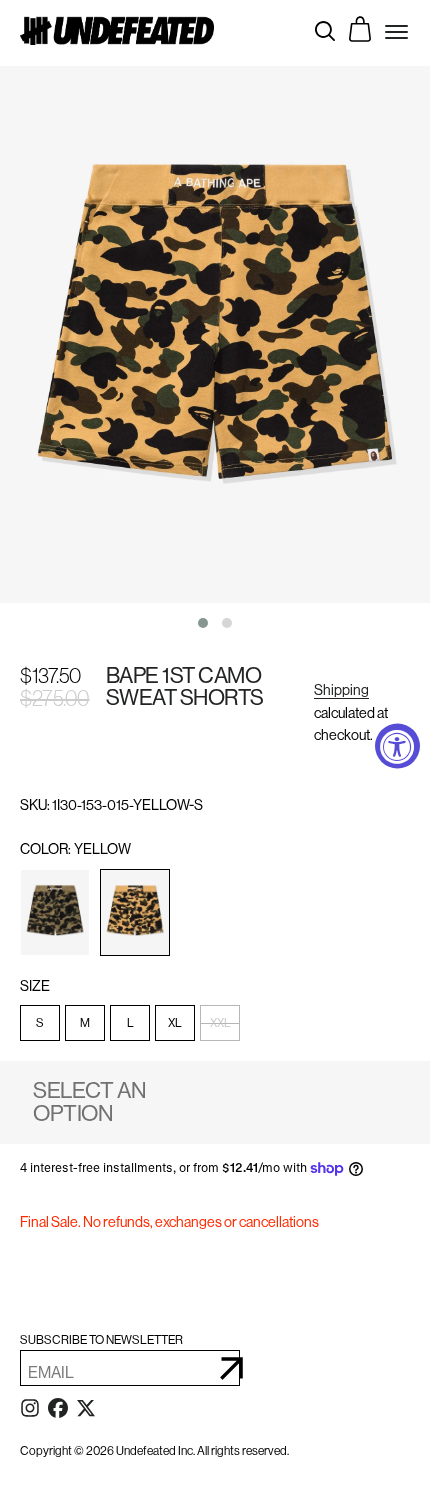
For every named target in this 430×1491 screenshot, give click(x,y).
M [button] (85, 1023)
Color (75, 849)
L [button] (130, 1023)
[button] (55, 912)
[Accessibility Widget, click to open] (397, 745)
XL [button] (175, 1023)
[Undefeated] (117, 30)
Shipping (341, 690)
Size (36, 986)
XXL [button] (220, 1023)
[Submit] (231, 1368)
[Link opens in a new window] (30, 1412)
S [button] (40, 1023)
